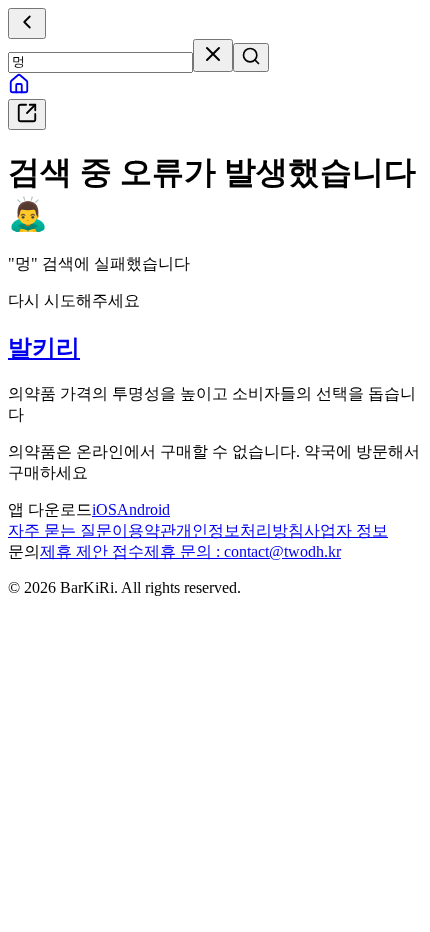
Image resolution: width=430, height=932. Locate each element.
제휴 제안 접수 (92, 551)
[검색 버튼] (251, 57)
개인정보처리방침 (240, 530)
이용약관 (144, 530)
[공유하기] (27, 114)
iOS (104, 509)
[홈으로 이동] (19, 89)
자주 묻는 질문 (60, 530)
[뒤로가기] (27, 23)
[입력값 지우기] (213, 55)
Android (143, 509)
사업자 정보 (346, 530)
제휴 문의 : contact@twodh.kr (242, 551)
